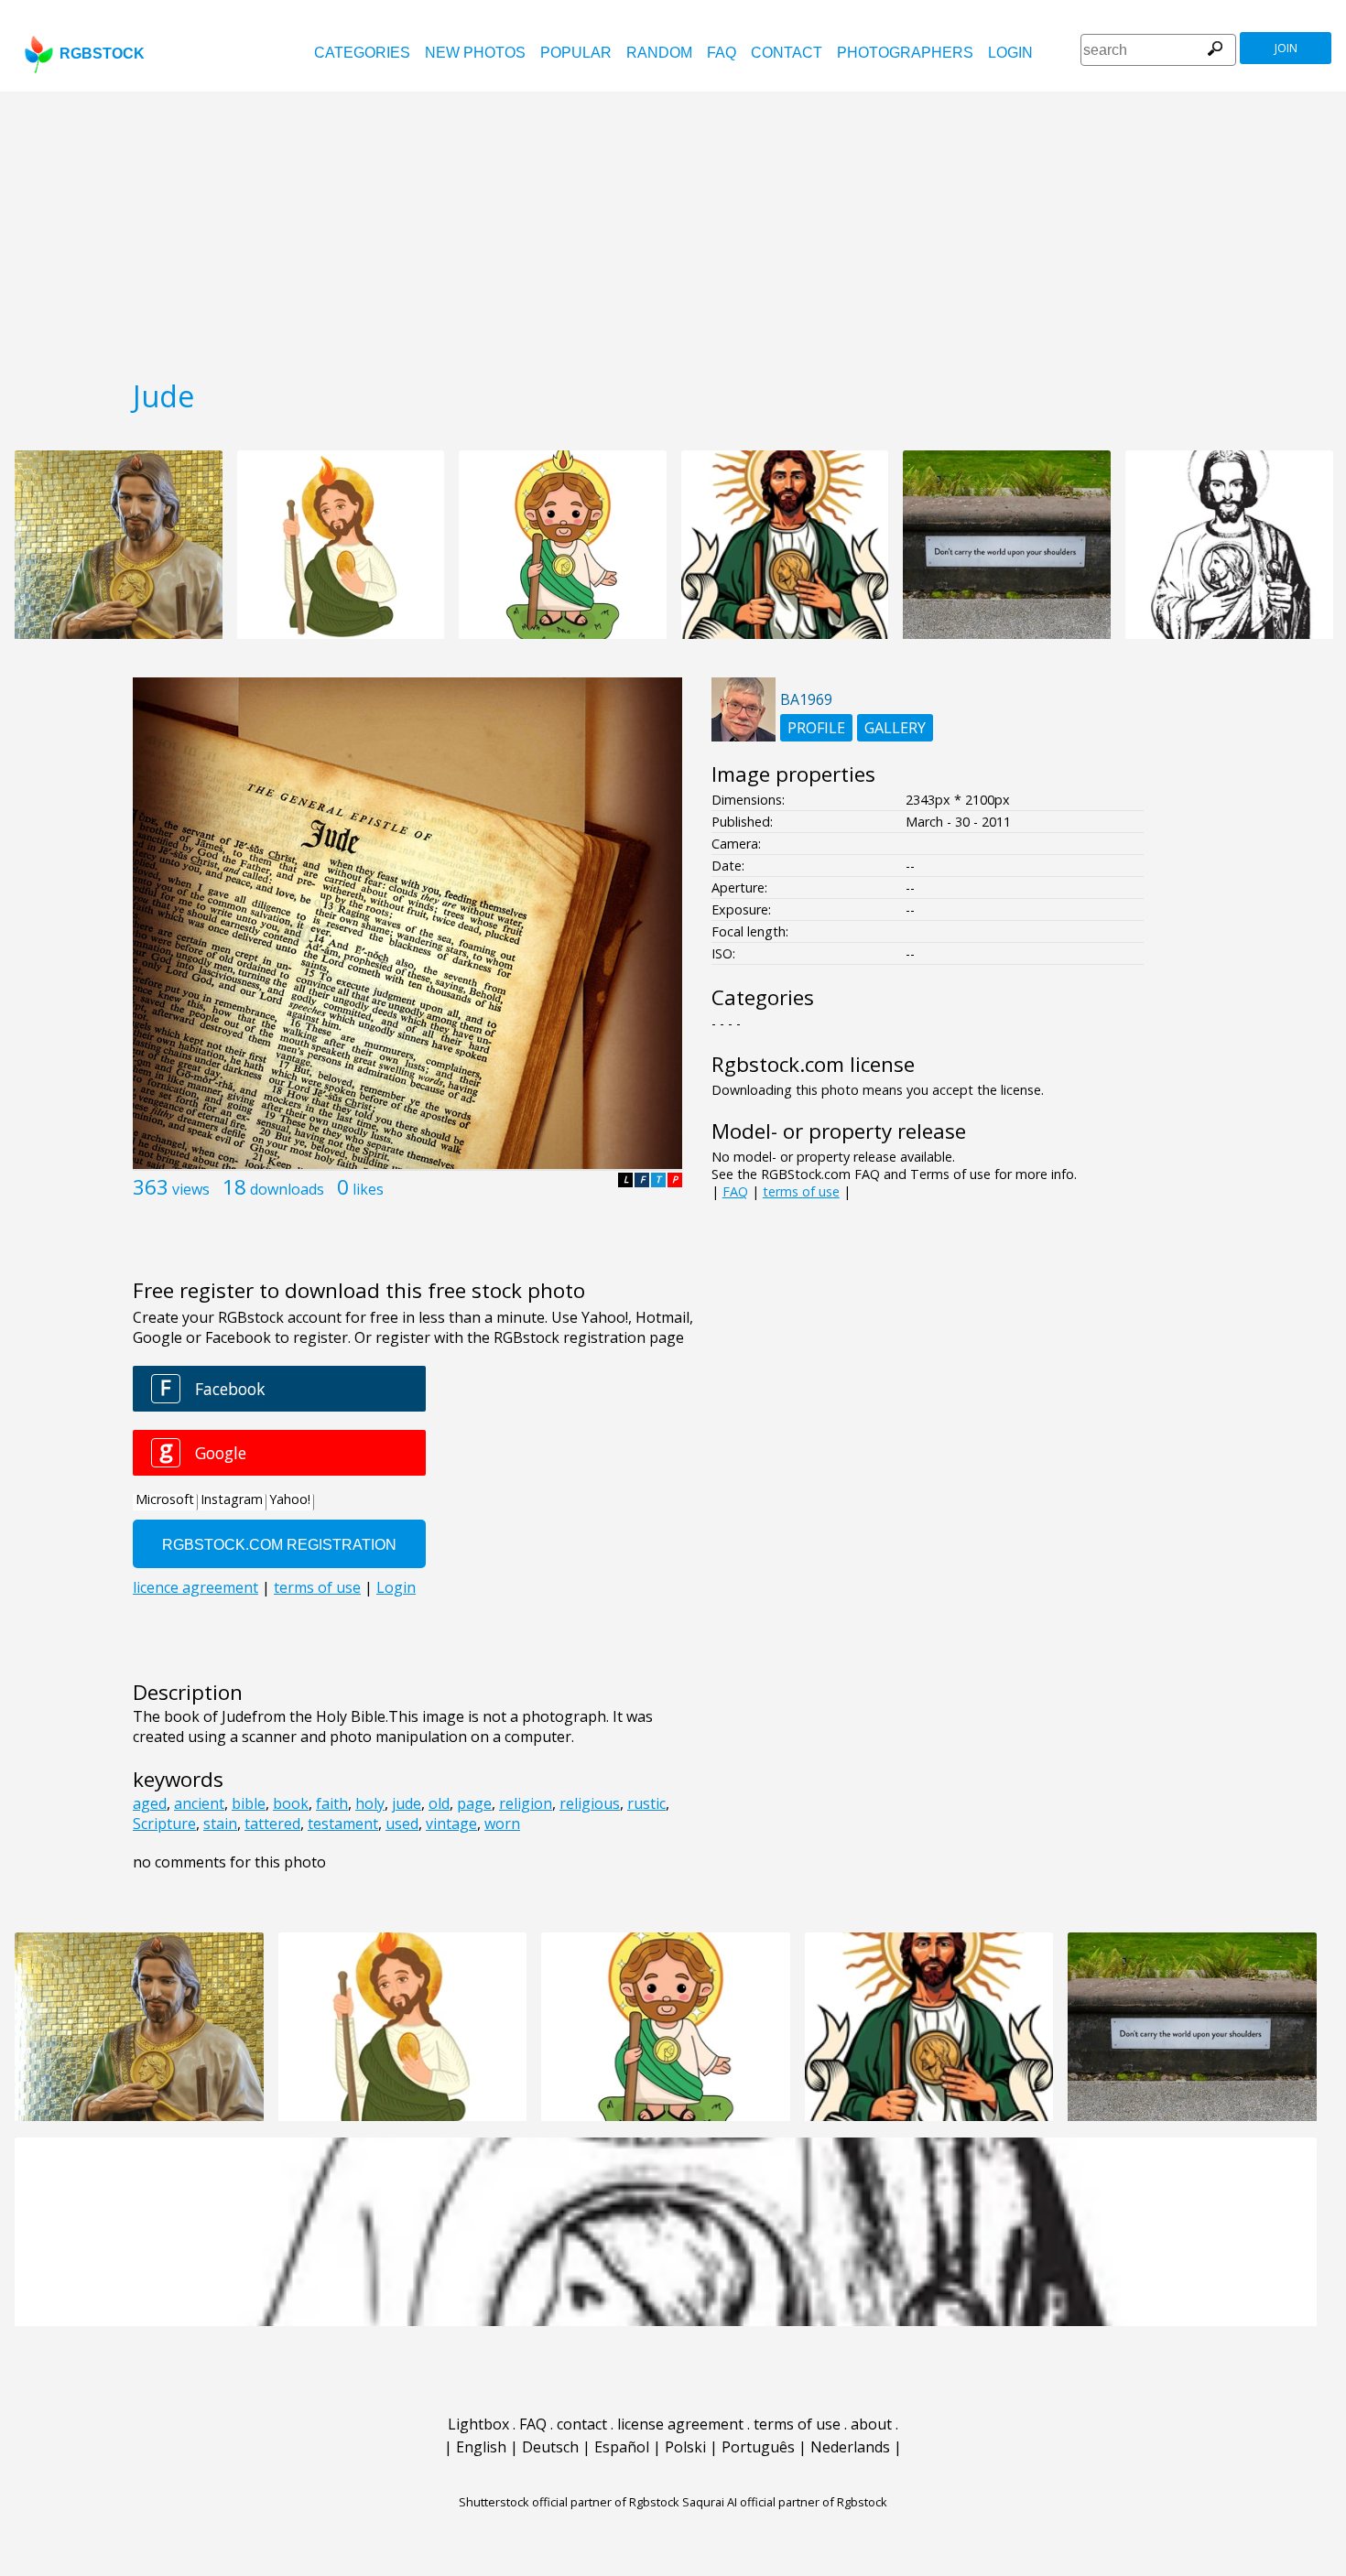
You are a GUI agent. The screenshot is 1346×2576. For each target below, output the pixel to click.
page (474, 1803)
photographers (905, 53)
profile (816, 728)
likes (368, 1189)
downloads (287, 1189)
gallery (895, 728)
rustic (646, 1803)
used (402, 1824)
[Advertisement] (673, 229)
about (871, 2424)
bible (249, 1803)
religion (526, 1803)
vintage (451, 1824)
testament (343, 1824)
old (439, 1803)
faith (332, 1803)
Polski (685, 2447)
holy (370, 1803)
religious (590, 1803)
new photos (475, 53)
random (659, 53)
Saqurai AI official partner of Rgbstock (785, 2502)
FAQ (722, 53)
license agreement (680, 2424)
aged (150, 1803)
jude (407, 1803)
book (291, 1803)
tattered (272, 1824)
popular (576, 53)
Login (1010, 53)
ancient (199, 1803)
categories (362, 53)
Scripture (164, 1824)
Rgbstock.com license (813, 1064)
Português (758, 2447)
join (1286, 48)
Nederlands (850, 2447)
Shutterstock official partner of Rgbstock (569, 2502)
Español (622, 2447)
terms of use (801, 1191)
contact (787, 53)
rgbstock (102, 54)
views (191, 1189)
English (481, 2447)
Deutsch (550, 2447)
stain (220, 1824)
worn (502, 1824)
